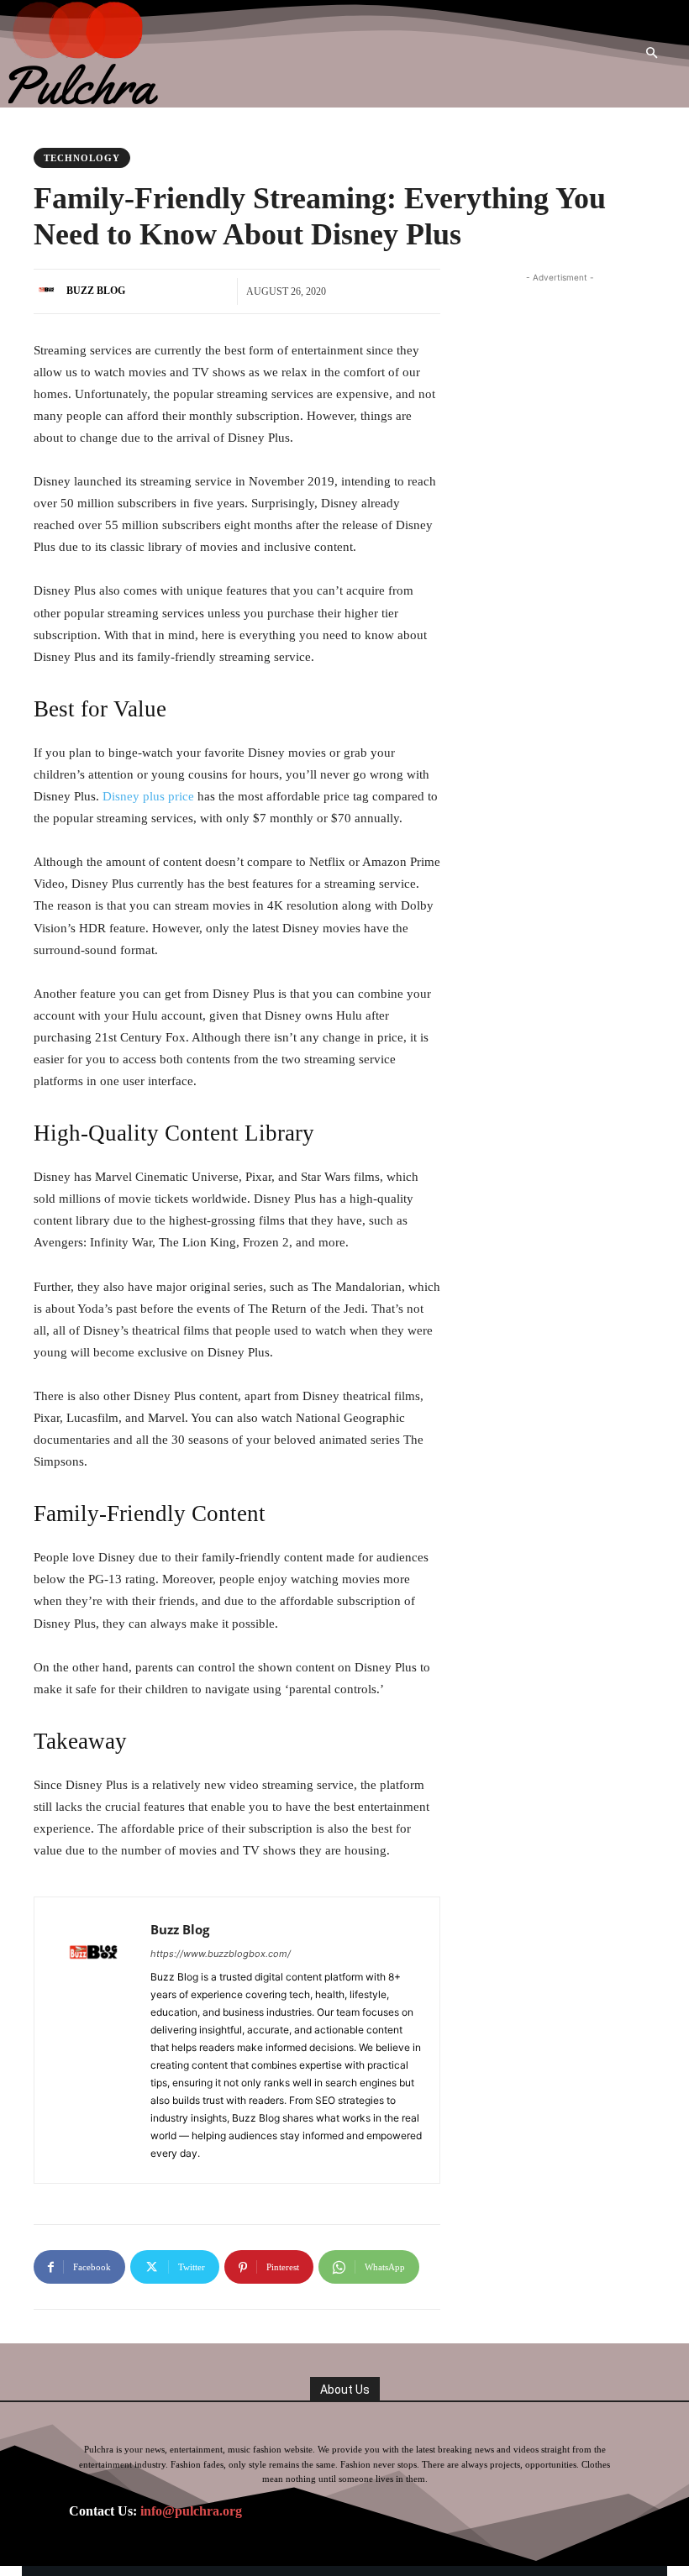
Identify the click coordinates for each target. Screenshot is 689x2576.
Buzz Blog (96, 291)
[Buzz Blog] (49, 291)
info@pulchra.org (191, 2511)
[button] (652, 54)
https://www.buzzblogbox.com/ (221, 1954)
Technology (82, 158)
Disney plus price (148, 796)
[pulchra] (85, 54)
